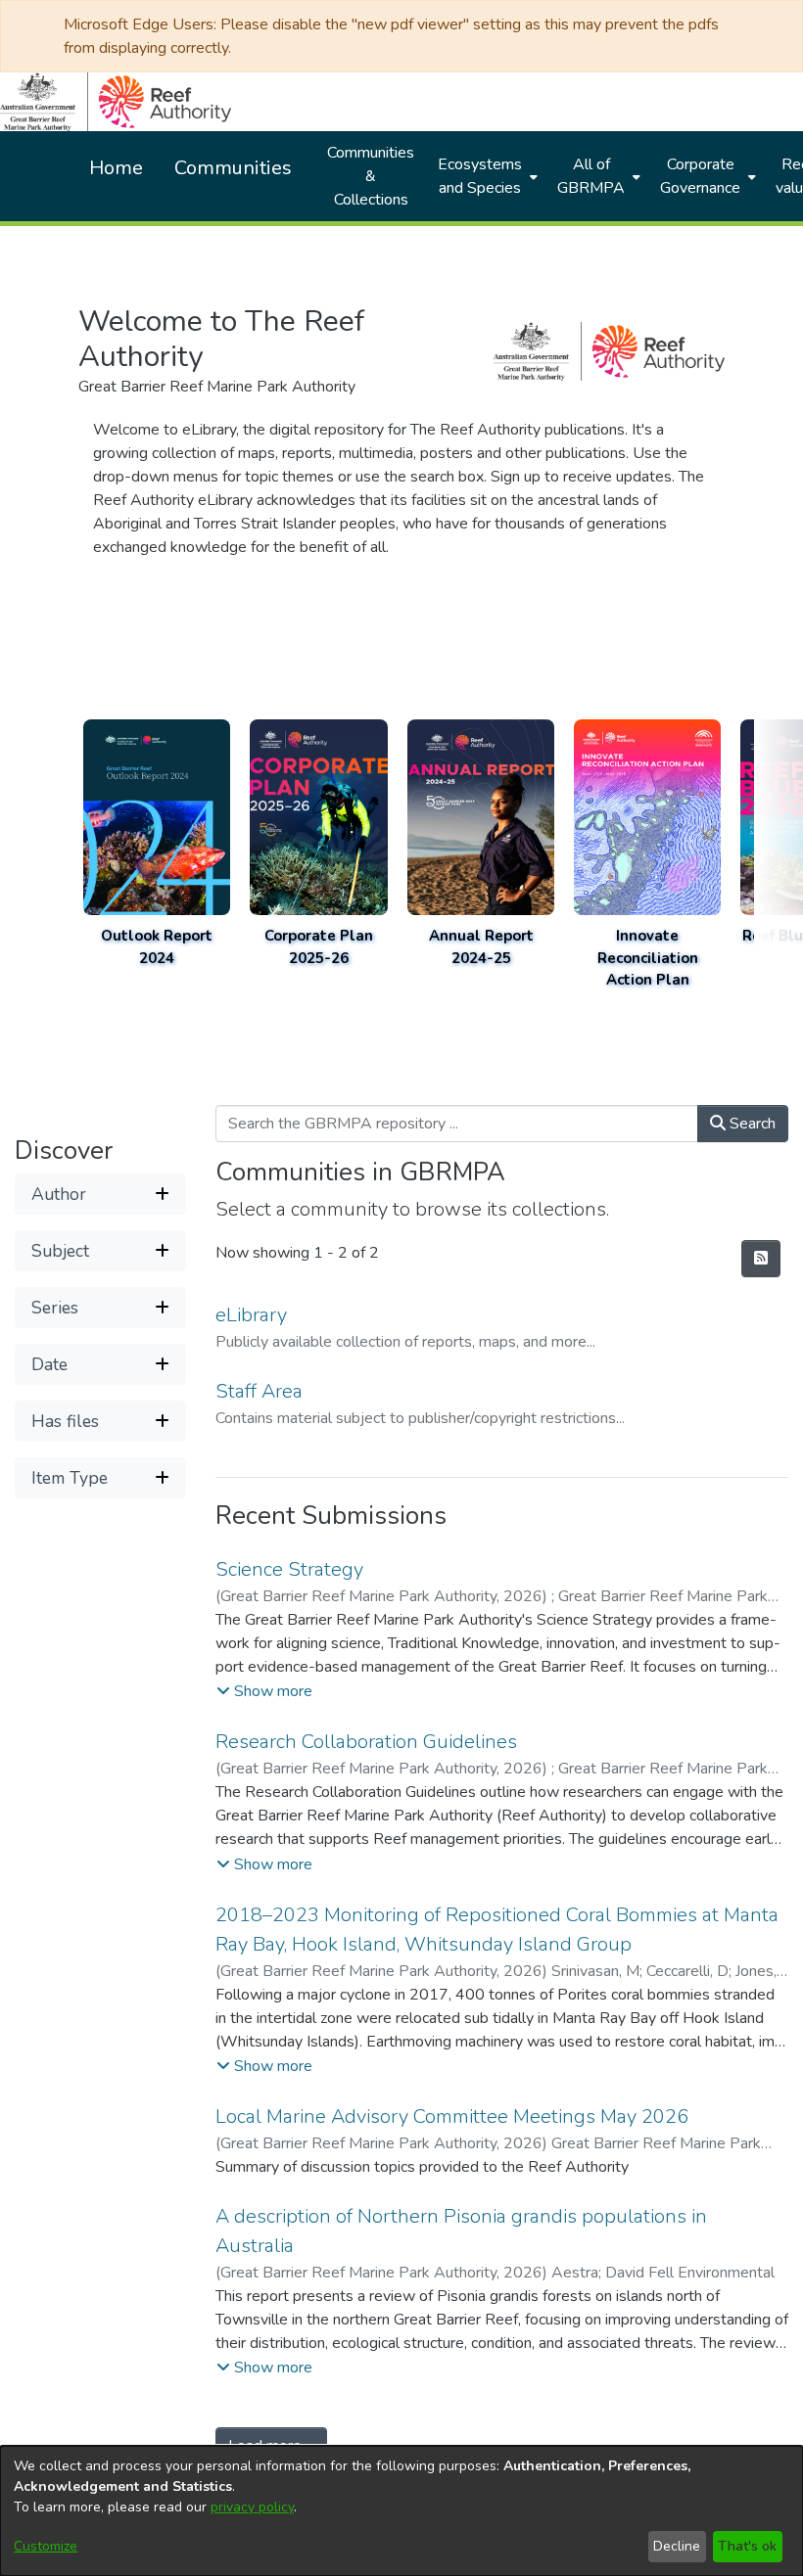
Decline (677, 2546)
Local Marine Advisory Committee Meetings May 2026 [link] (452, 2116)
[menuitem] (486, 176)
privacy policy (252, 2507)
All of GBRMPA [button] (591, 176)
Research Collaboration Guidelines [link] (366, 1742)
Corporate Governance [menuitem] (700, 176)
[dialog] (401, 2511)
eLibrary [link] (251, 1315)
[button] (100, 1194)
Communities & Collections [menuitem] (371, 176)
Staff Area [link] (259, 1391)
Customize (46, 2546)
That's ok (747, 2546)
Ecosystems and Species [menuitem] (480, 176)
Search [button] (751, 1124)
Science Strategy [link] (289, 1569)
